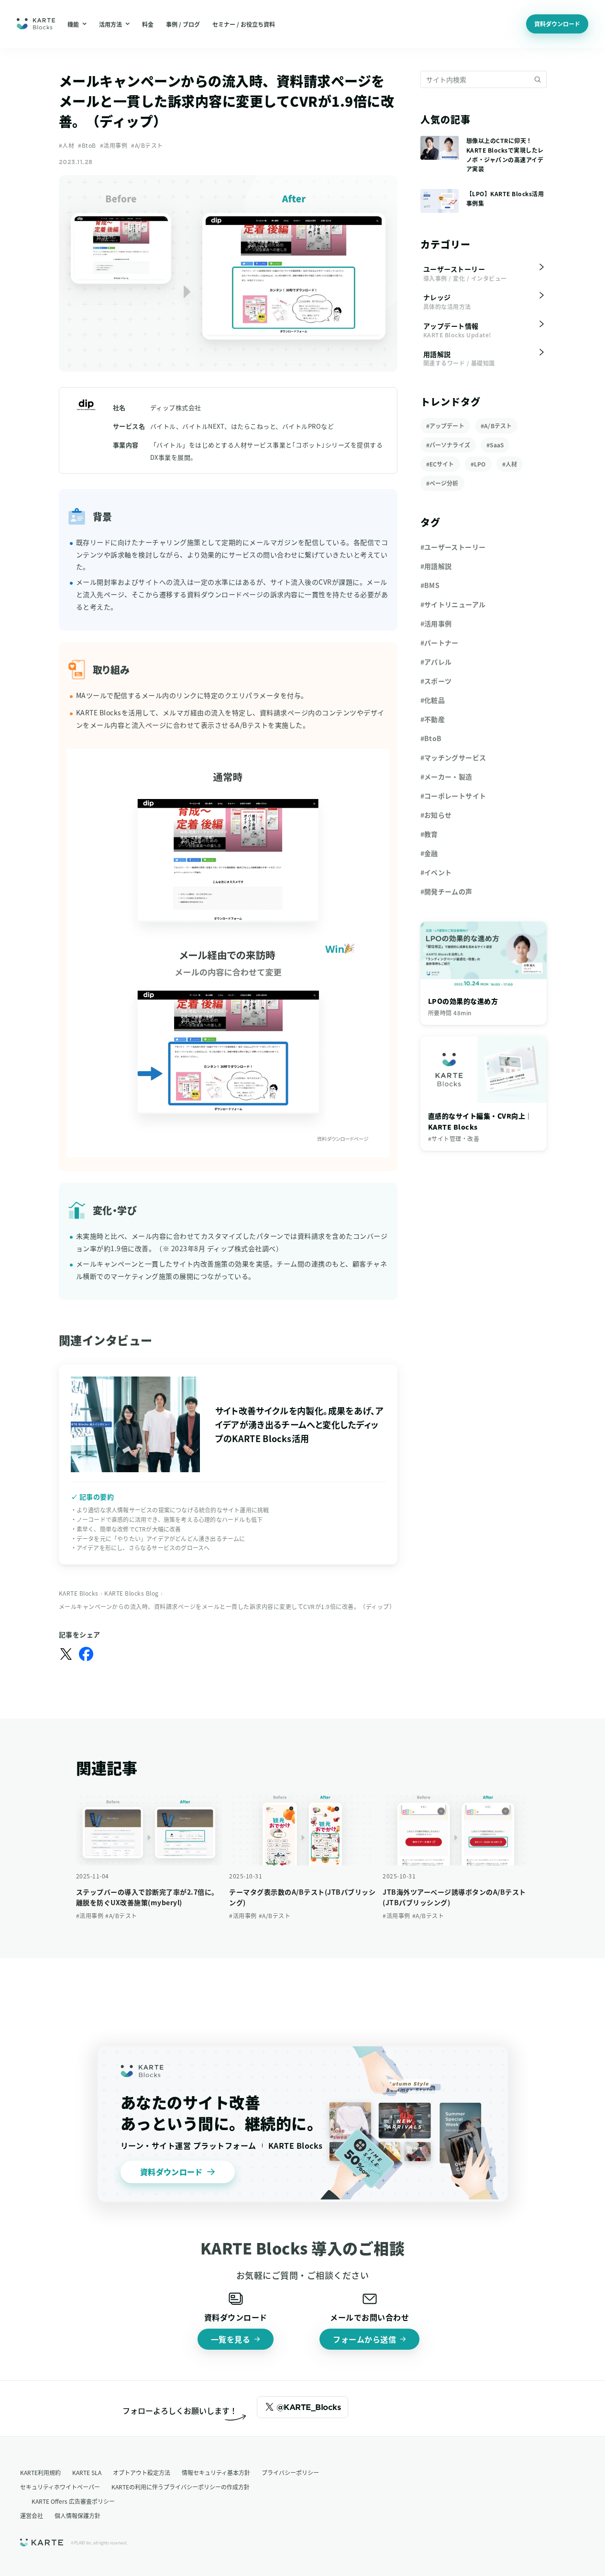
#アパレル (436, 662)
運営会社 (32, 2515)
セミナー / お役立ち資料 (244, 24)
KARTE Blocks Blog (132, 1593)
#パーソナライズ (448, 445)
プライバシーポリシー (290, 2472)
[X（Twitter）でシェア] (66, 1654)
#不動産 (433, 719)
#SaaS (495, 445)
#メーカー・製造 (446, 777)
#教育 (429, 834)
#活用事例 (114, 145)
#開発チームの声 (446, 891)
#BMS (430, 585)
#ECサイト (440, 464)
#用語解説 (436, 566)
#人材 (67, 145)
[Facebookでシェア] (86, 1654)
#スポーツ (436, 681)
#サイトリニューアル (453, 604)
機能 (73, 24)
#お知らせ (436, 815)
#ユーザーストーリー (453, 547)
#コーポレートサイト (453, 796)
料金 (148, 24)
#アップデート (445, 426)
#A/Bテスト (147, 145)
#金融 (429, 853)
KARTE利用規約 (40, 2472)
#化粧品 (433, 700)
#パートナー (440, 643)
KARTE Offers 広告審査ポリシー (73, 2501)
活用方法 (110, 24)
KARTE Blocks (79, 1593)
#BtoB (87, 145)
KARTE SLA (87, 2472)
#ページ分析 (442, 483)
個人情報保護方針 (77, 2515)
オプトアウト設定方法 (142, 2472)
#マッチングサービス (453, 757)
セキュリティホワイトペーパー (60, 2487)
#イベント (436, 872)
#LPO (478, 464)
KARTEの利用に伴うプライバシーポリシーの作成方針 (181, 2487)
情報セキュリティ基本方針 (216, 2472)
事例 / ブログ (183, 24)
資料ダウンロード (557, 24)
